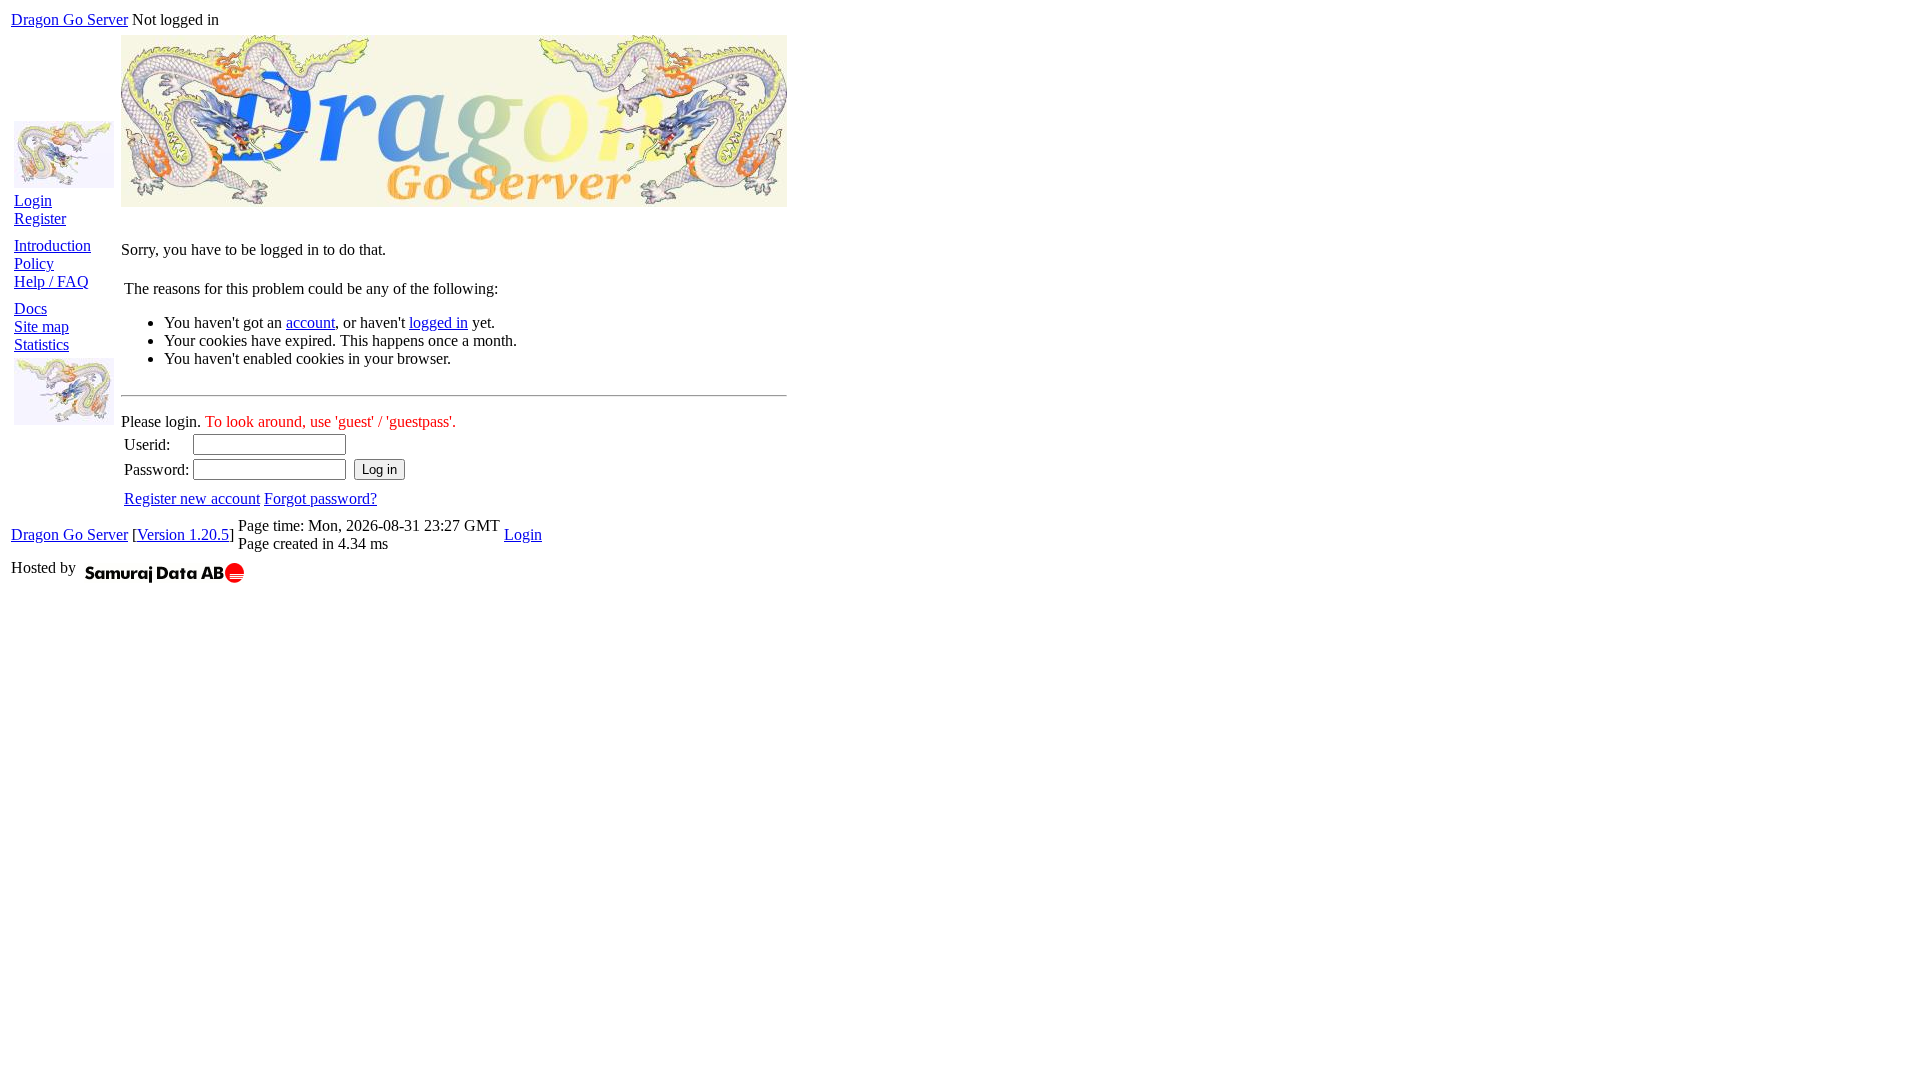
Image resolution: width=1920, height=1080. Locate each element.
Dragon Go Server (69, 19)
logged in (438, 322)
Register (40, 218)
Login (33, 200)
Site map (41, 326)
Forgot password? (320, 498)
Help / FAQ (51, 281)
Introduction (52, 245)
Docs (30, 308)
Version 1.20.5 (183, 534)
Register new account (192, 498)
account (310, 322)
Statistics (41, 344)
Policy (34, 263)
